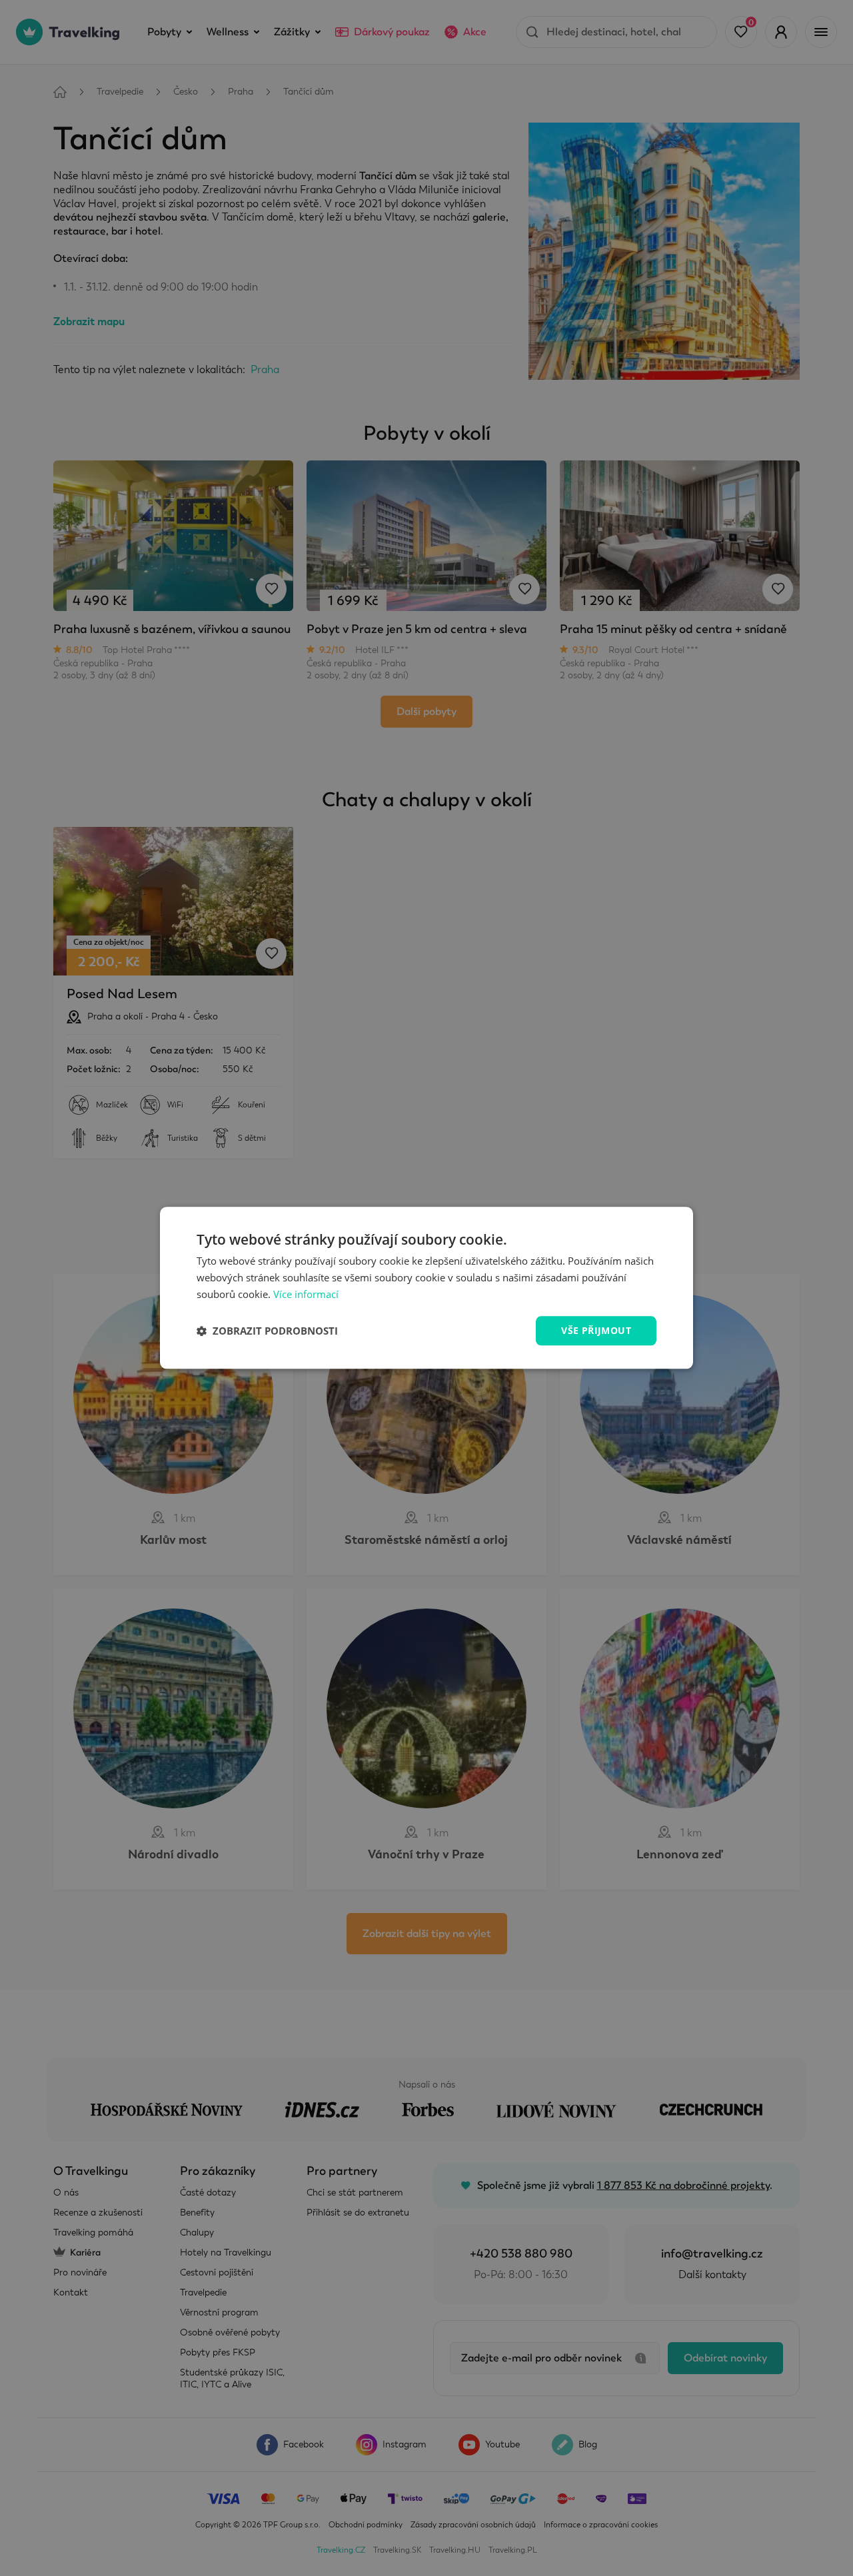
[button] (267, 1331)
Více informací (306, 1294)
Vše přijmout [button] (596, 1330)
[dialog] (426, 1288)
